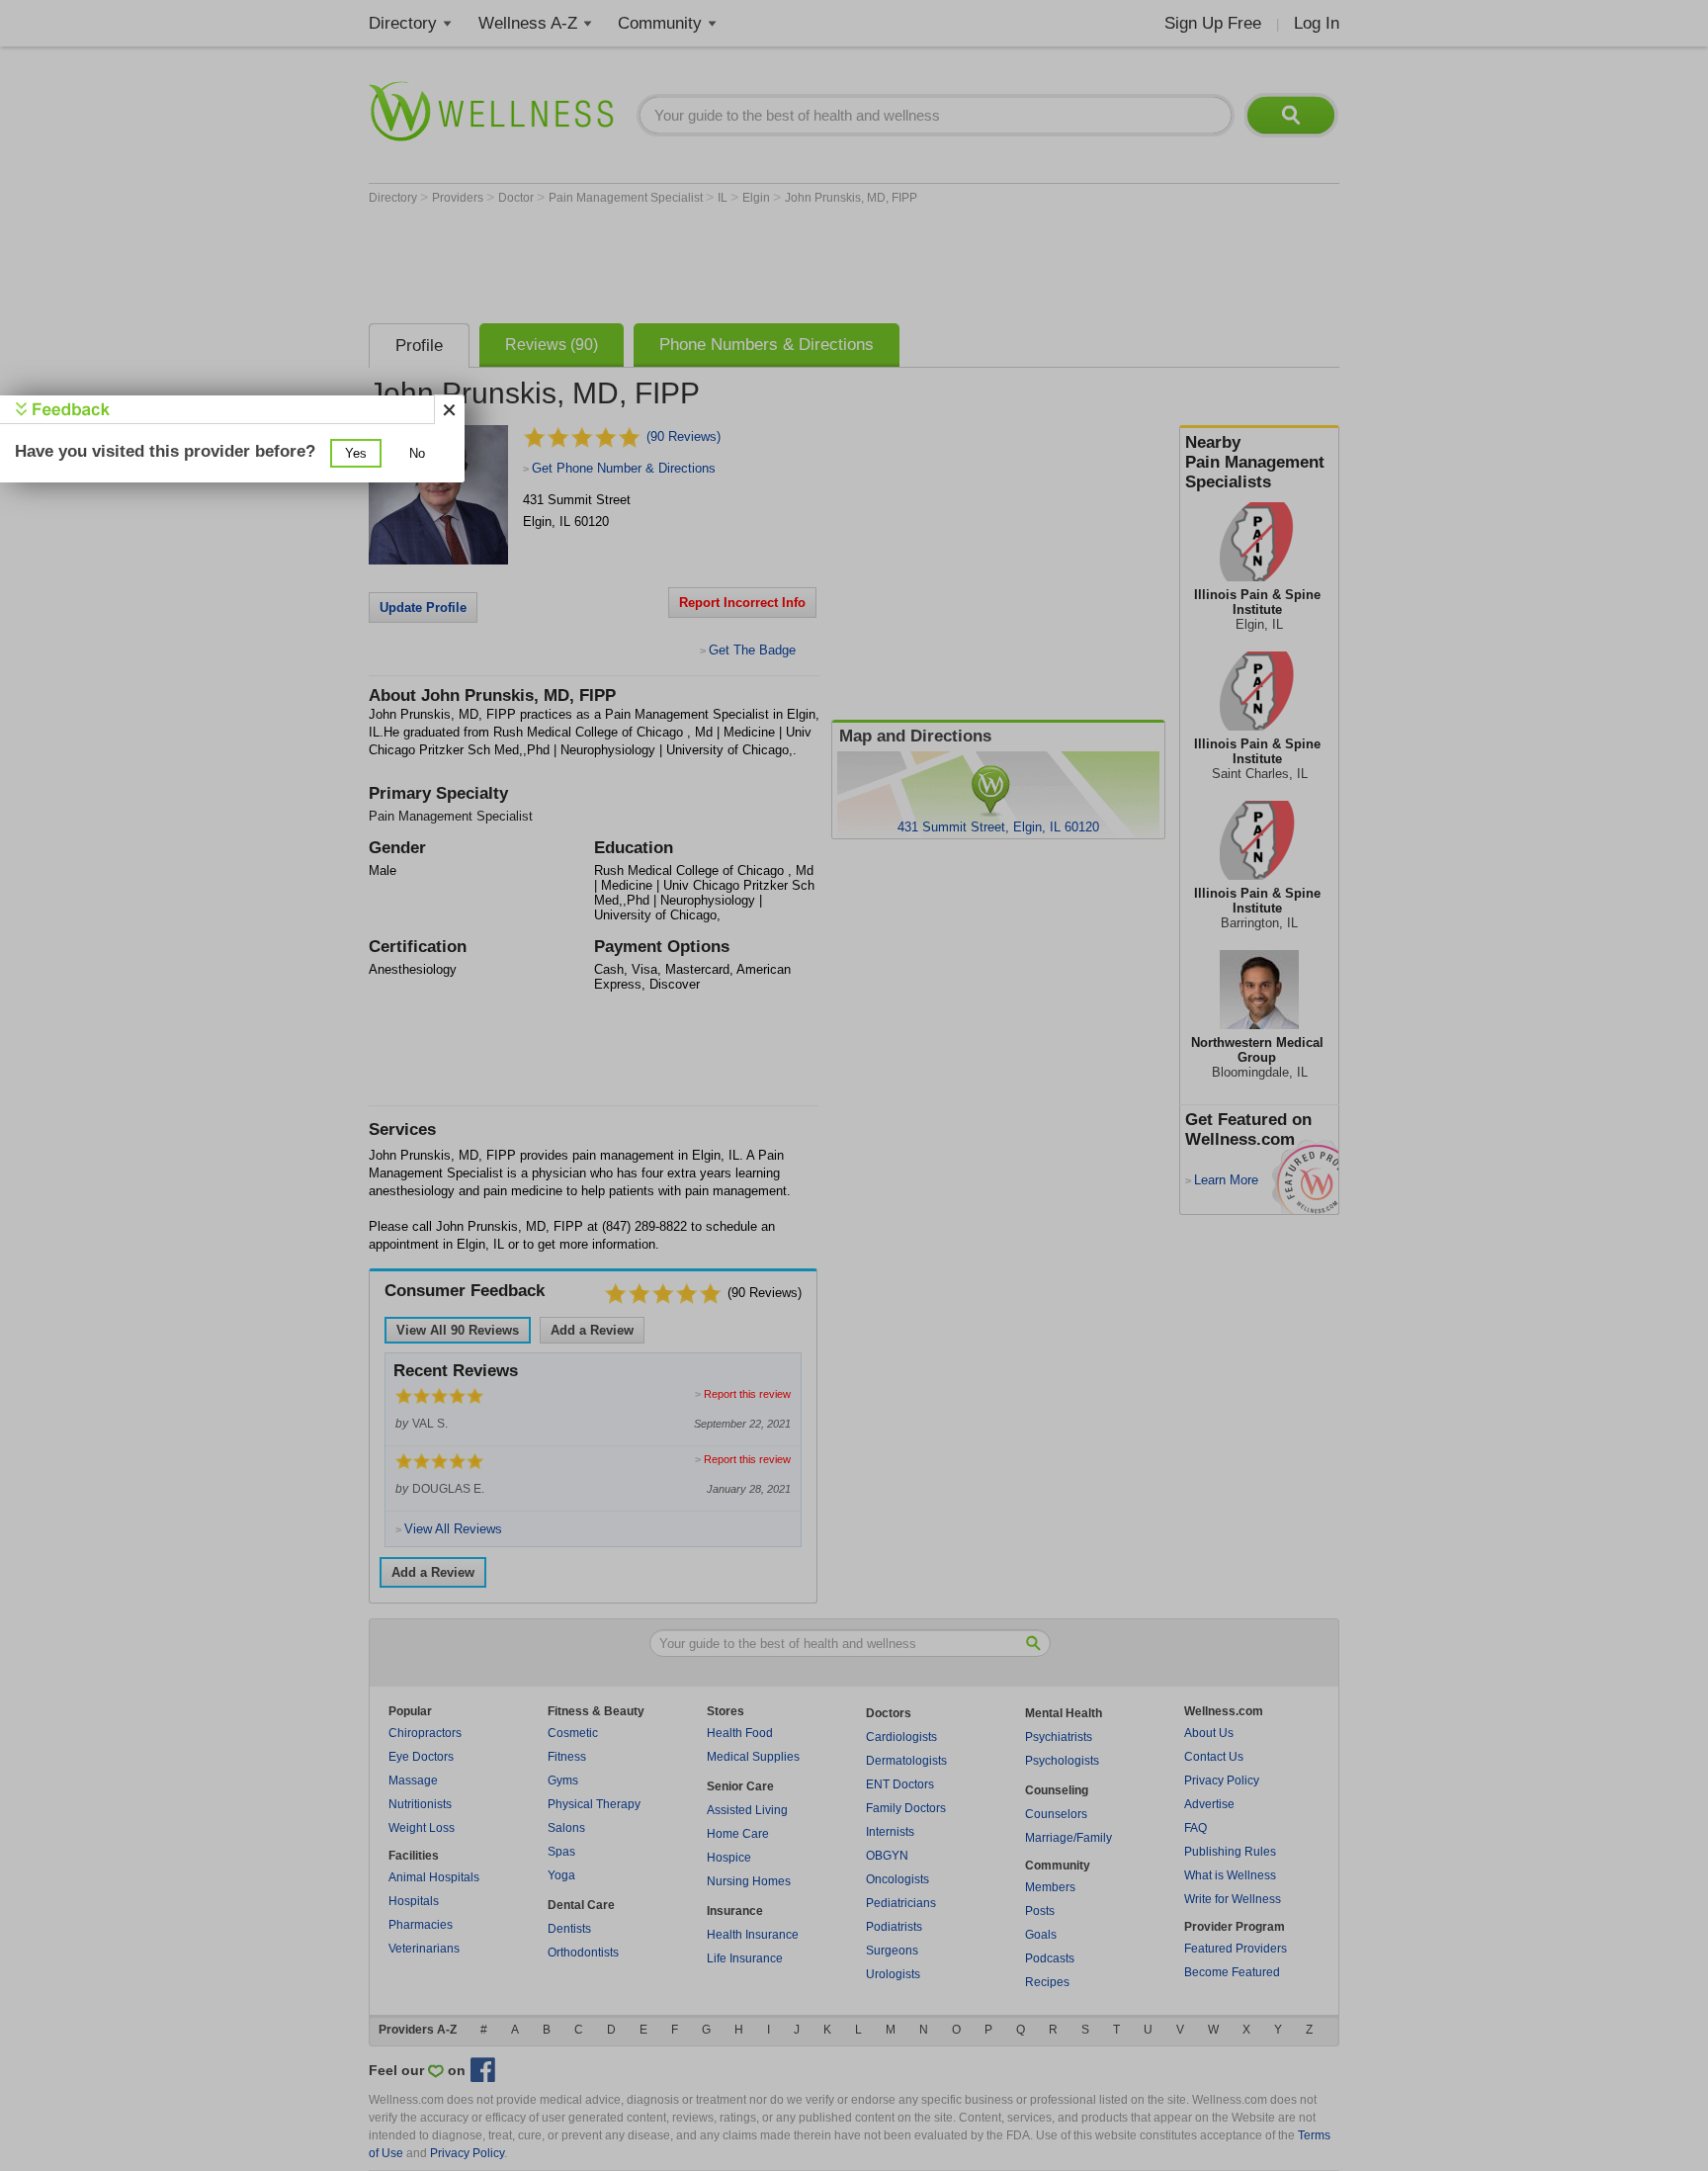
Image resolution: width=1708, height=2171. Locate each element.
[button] (356, 453)
